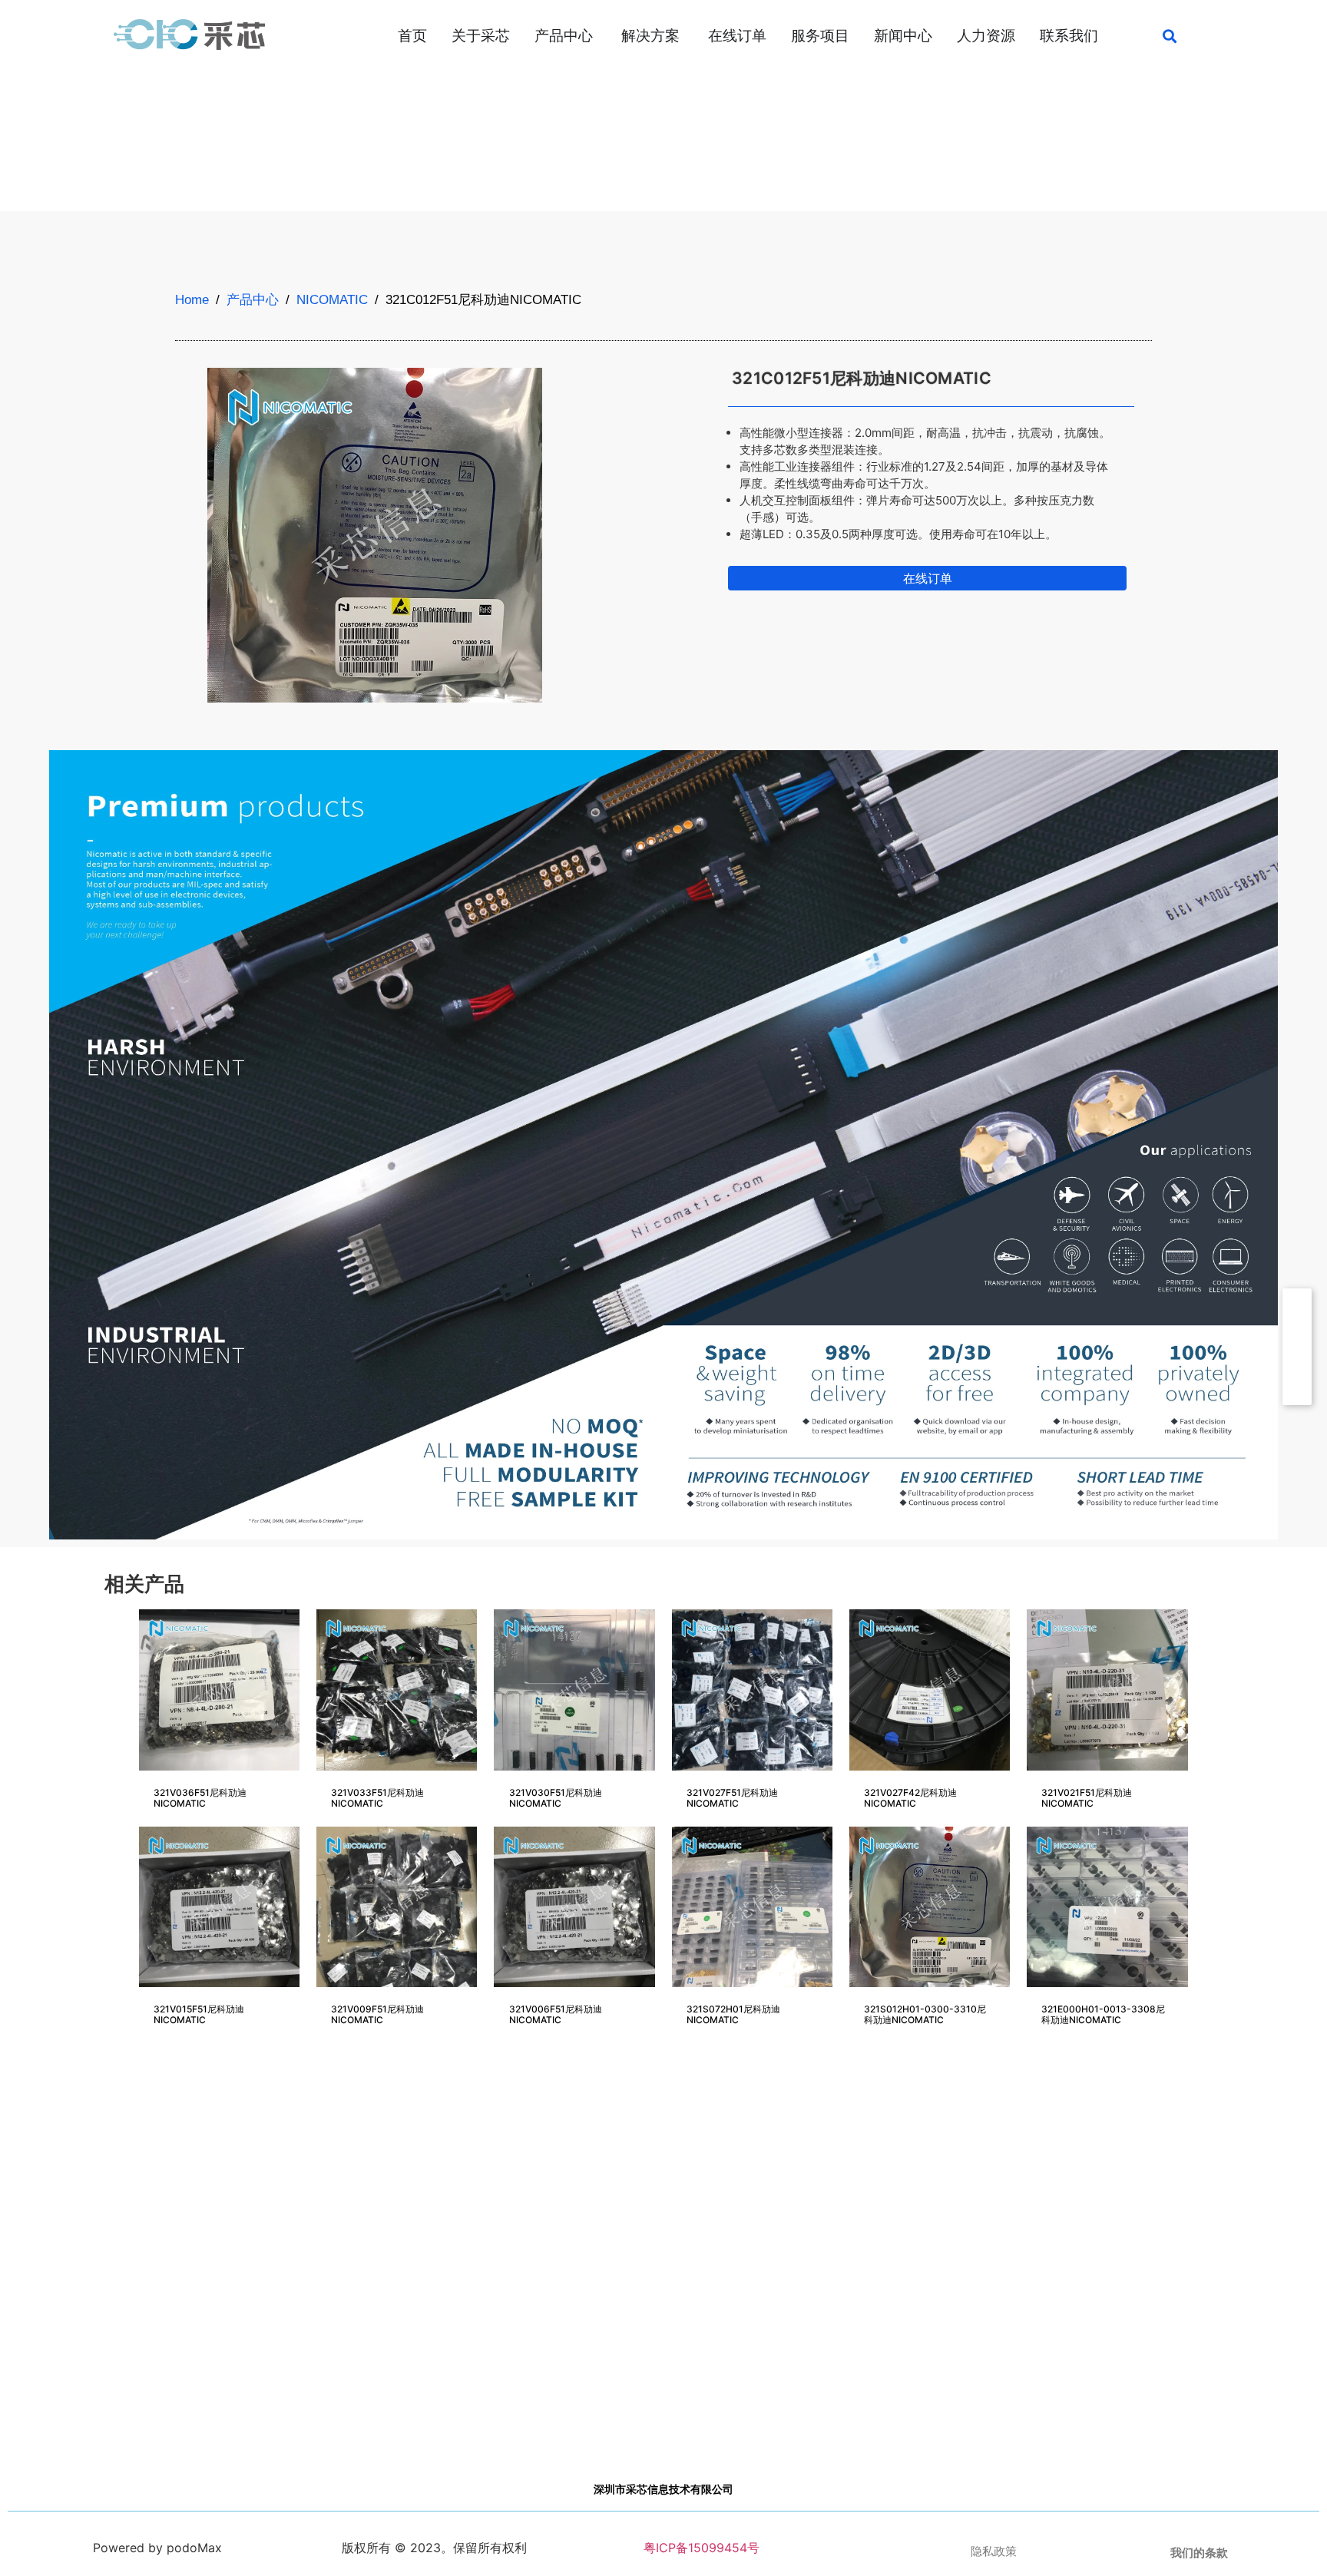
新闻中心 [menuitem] (903, 36)
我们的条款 (1199, 2553)
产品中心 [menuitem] (564, 36)
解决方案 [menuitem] (650, 36)
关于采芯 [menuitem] (481, 36)
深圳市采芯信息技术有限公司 (663, 2489)
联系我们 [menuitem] (1069, 36)
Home (192, 300)
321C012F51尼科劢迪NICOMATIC (862, 378)
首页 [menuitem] (412, 36)
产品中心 (253, 300)
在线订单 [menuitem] (737, 36)
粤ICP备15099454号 (700, 2548)
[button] (1170, 36)
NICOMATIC (332, 300)
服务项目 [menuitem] (820, 36)
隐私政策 (994, 2551)
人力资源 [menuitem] (986, 36)
